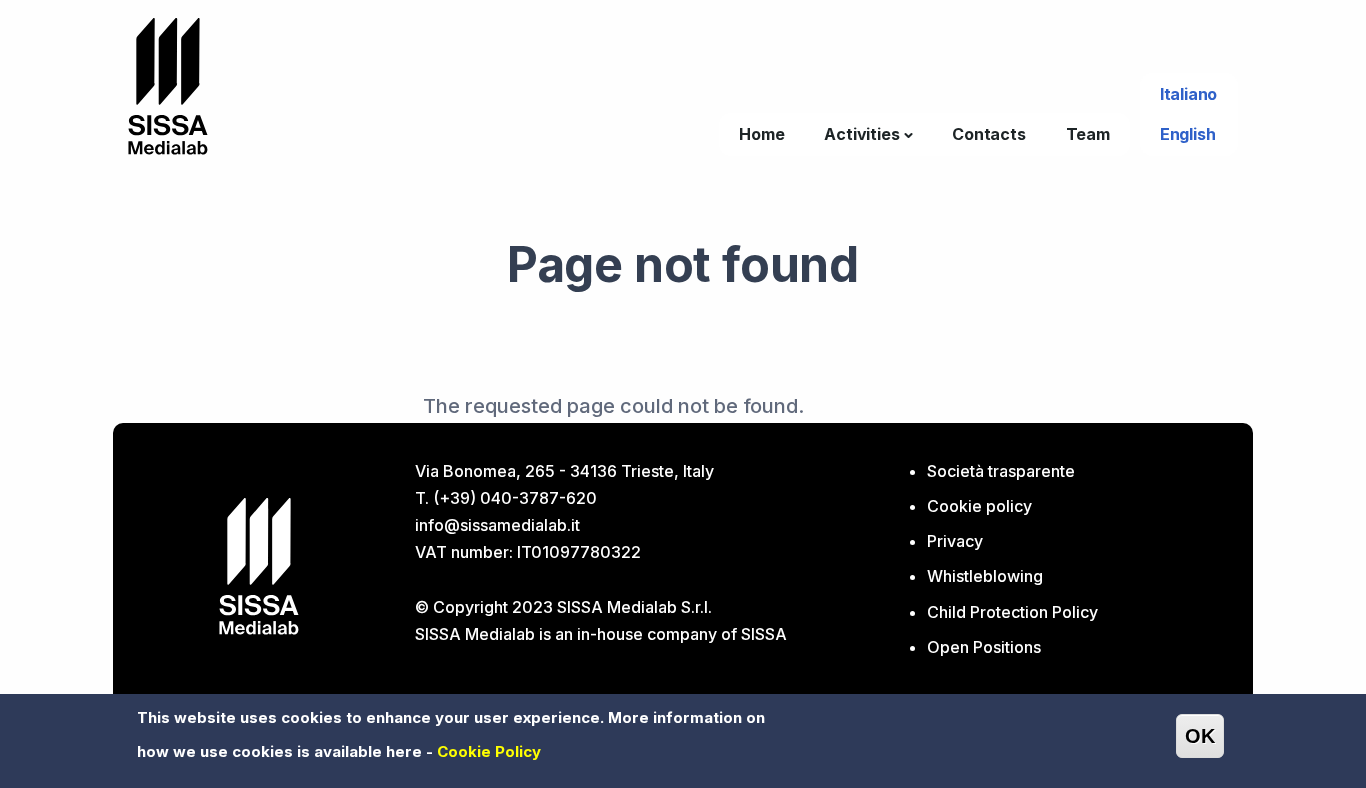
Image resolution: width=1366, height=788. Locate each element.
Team (1088, 134)
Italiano (1188, 94)
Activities (861, 134)
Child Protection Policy (1012, 612)
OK (1200, 736)
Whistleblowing (985, 576)
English (1188, 134)
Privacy (955, 541)
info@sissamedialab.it (497, 525)
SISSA (764, 634)
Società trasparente (1001, 471)
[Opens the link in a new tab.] (259, 564)
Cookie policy (979, 506)
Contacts (988, 134)
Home (761, 134)
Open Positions (984, 647)
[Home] (168, 84)
